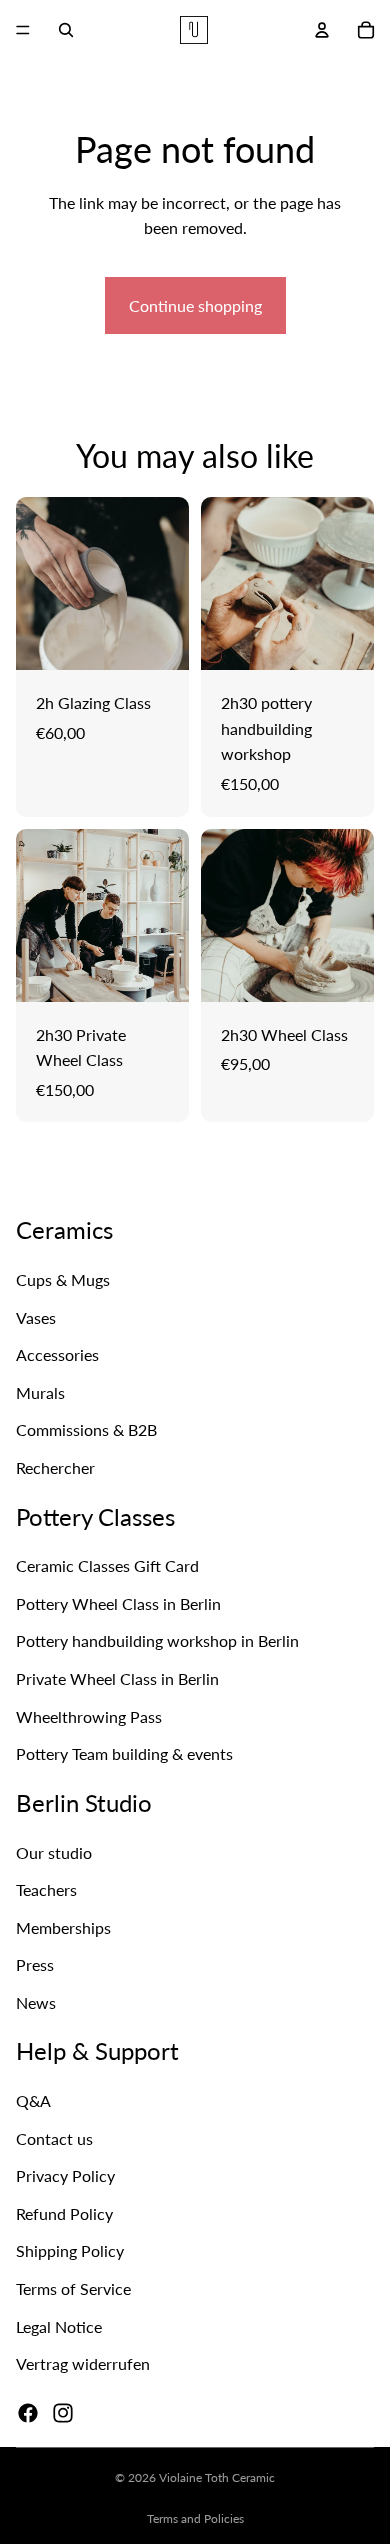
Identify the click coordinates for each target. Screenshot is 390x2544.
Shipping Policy (70, 2250)
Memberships (63, 1927)
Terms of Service (73, 2288)
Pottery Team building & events (124, 1753)
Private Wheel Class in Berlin (117, 1678)
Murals (40, 1392)
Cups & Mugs (63, 1279)
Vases (36, 1317)
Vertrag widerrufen (83, 2363)
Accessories (57, 1354)
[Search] (66, 30)
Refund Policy (64, 2213)
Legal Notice (59, 2326)
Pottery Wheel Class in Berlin (118, 1603)
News (36, 2002)
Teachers (46, 1889)
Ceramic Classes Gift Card (107, 1565)
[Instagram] (63, 2413)
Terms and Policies (195, 2518)
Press (35, 1965)
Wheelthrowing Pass (89, 1716)
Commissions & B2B (86, 1429)
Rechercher (55, 1467)
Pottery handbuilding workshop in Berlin (157, 1641)
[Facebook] (28, 2413)
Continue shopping (195, 305)
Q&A (33, 2100)
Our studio (54, 1852)
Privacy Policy (65, 2175)
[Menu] (23, 30)
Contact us (54, 2138)
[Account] (322, 30)
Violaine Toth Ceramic (217, 2477)
